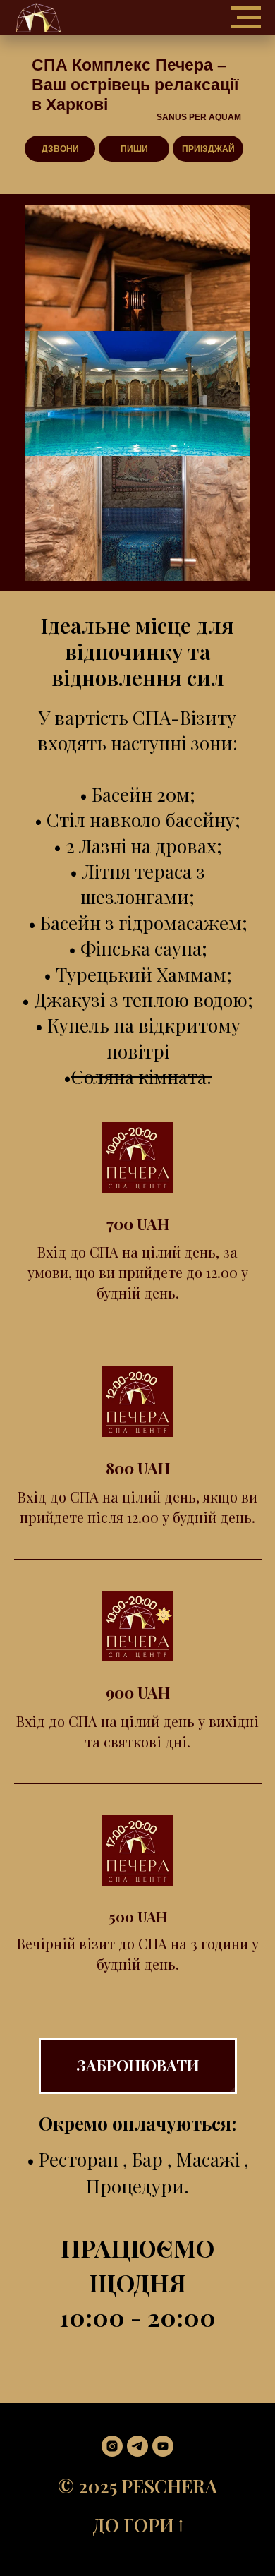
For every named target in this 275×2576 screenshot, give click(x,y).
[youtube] (163, 2446)
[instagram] (112, 2446)
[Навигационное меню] (246, 18)
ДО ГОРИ (133, 2525)
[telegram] (137, 2446)
